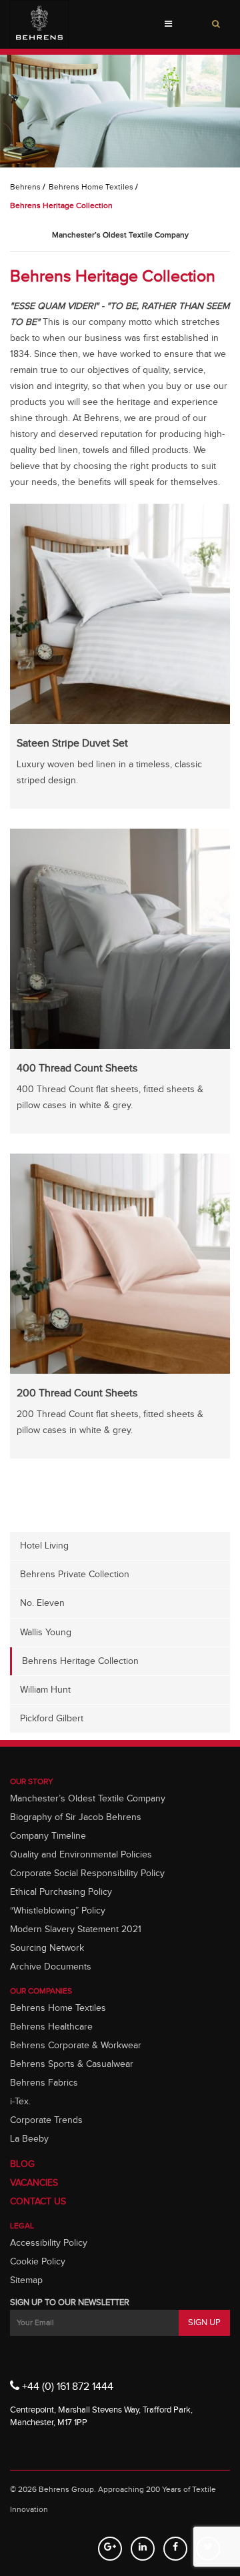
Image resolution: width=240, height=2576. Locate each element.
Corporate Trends (46, 2120)
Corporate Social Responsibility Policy (87, 1873)
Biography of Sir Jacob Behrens (76, 1817)
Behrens (25, 187)
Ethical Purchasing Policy (61, 1892)
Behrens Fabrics (44, 2083)
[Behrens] (39, 24)
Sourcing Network (47, 1948)
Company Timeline (48, 1836)
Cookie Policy (38, 2262)
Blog (22, 2164)
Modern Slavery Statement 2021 (76, 1929)
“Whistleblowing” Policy (58, 1911)
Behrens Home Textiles (91, 187)
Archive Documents (51, 1967)
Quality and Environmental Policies (81, 1855)
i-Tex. (20, 2102)
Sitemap (26, 2280)
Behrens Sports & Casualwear (72, 2064)
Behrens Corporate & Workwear (76, 2046)
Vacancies (34, 2183)
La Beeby (29, 2139)
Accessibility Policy (49, 2243)
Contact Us (38, 2202)
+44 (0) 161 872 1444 (66, 2387)
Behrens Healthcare (51, 2027)
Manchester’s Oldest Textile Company (88, 1799)
